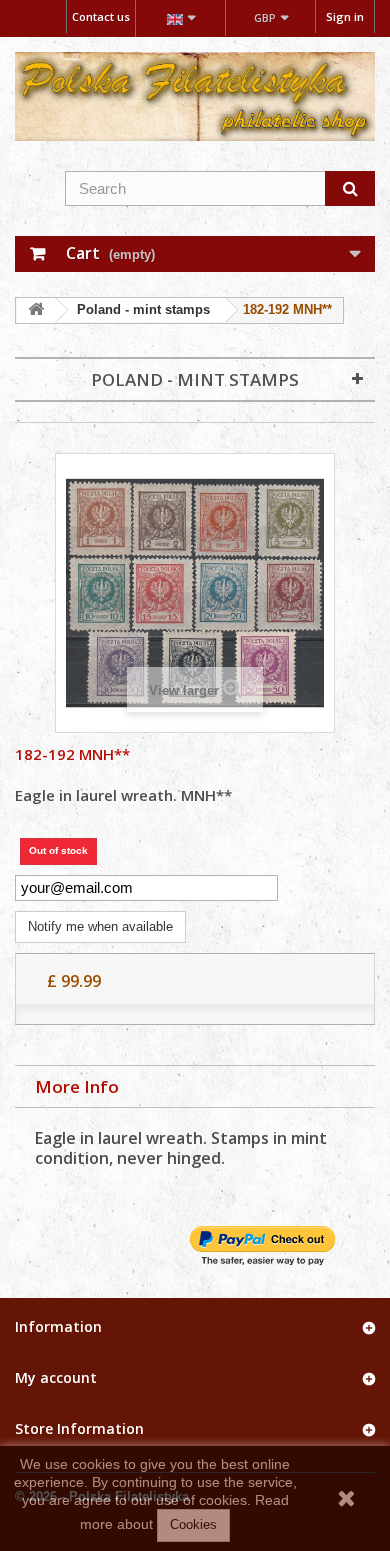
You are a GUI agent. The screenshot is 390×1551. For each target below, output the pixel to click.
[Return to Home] (36, 310)
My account (56, 1377)
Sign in (345, 16)
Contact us (101, 16)
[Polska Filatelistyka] (195, 96)
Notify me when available (100, 926)
